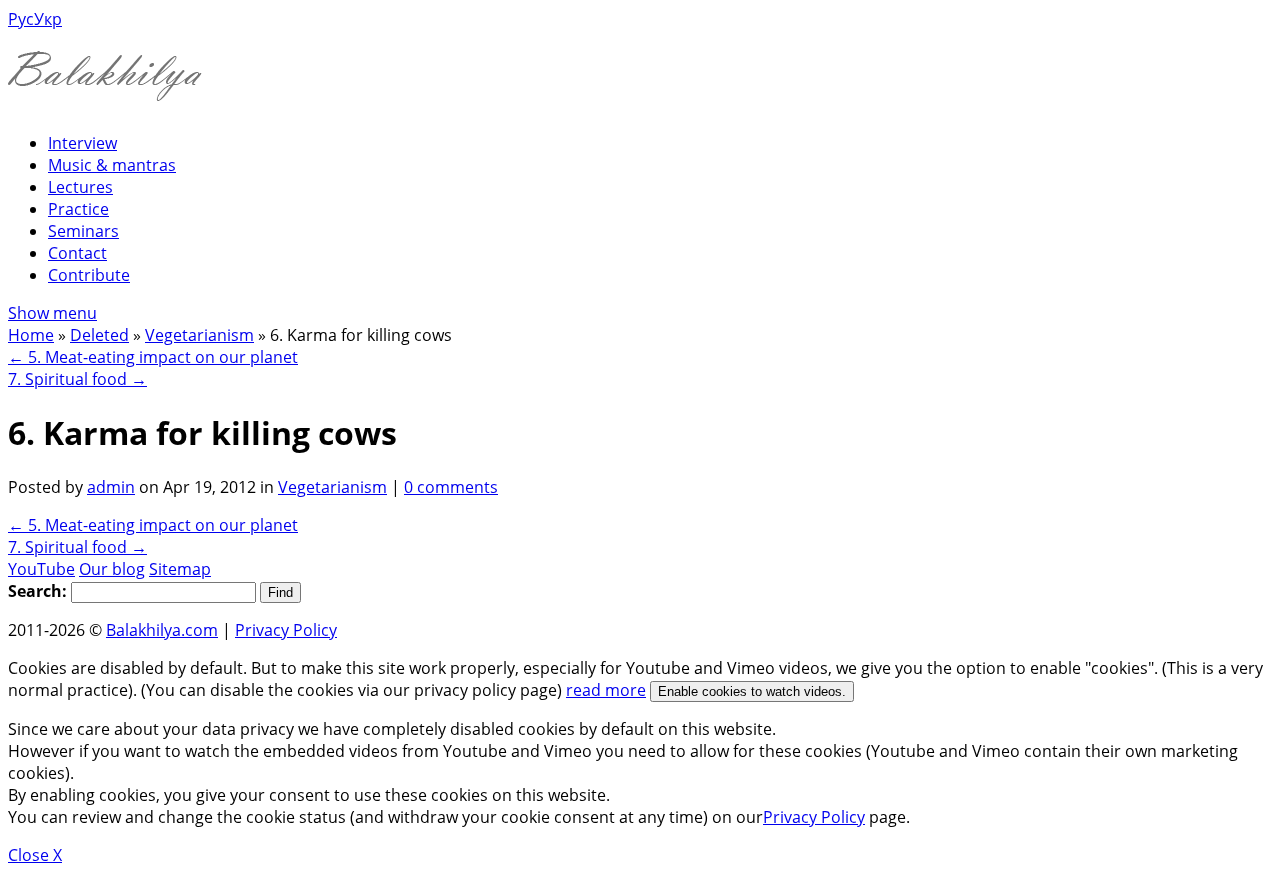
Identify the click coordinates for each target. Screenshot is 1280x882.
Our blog (112, 569)
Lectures (80, 187)
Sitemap (180, 569)
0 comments (451, 487)
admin (111, 487)
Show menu (52, 313)
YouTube (41, 569)
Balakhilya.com (162, 630)
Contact (77, 253)
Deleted (99, 335)
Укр (48, 19)
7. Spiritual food (77, 379)
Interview (82, 143)
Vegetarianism (199, 335)
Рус (21, 19)
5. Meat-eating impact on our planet (153, 357)
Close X (35, 855)
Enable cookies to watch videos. (752, 691)
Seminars (83, 231)
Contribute (89, 275)
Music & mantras (112, 165)
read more (606, 690)
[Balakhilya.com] (105, 88)
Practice (78, 209)
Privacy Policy (286, 630)
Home (31, 335)
